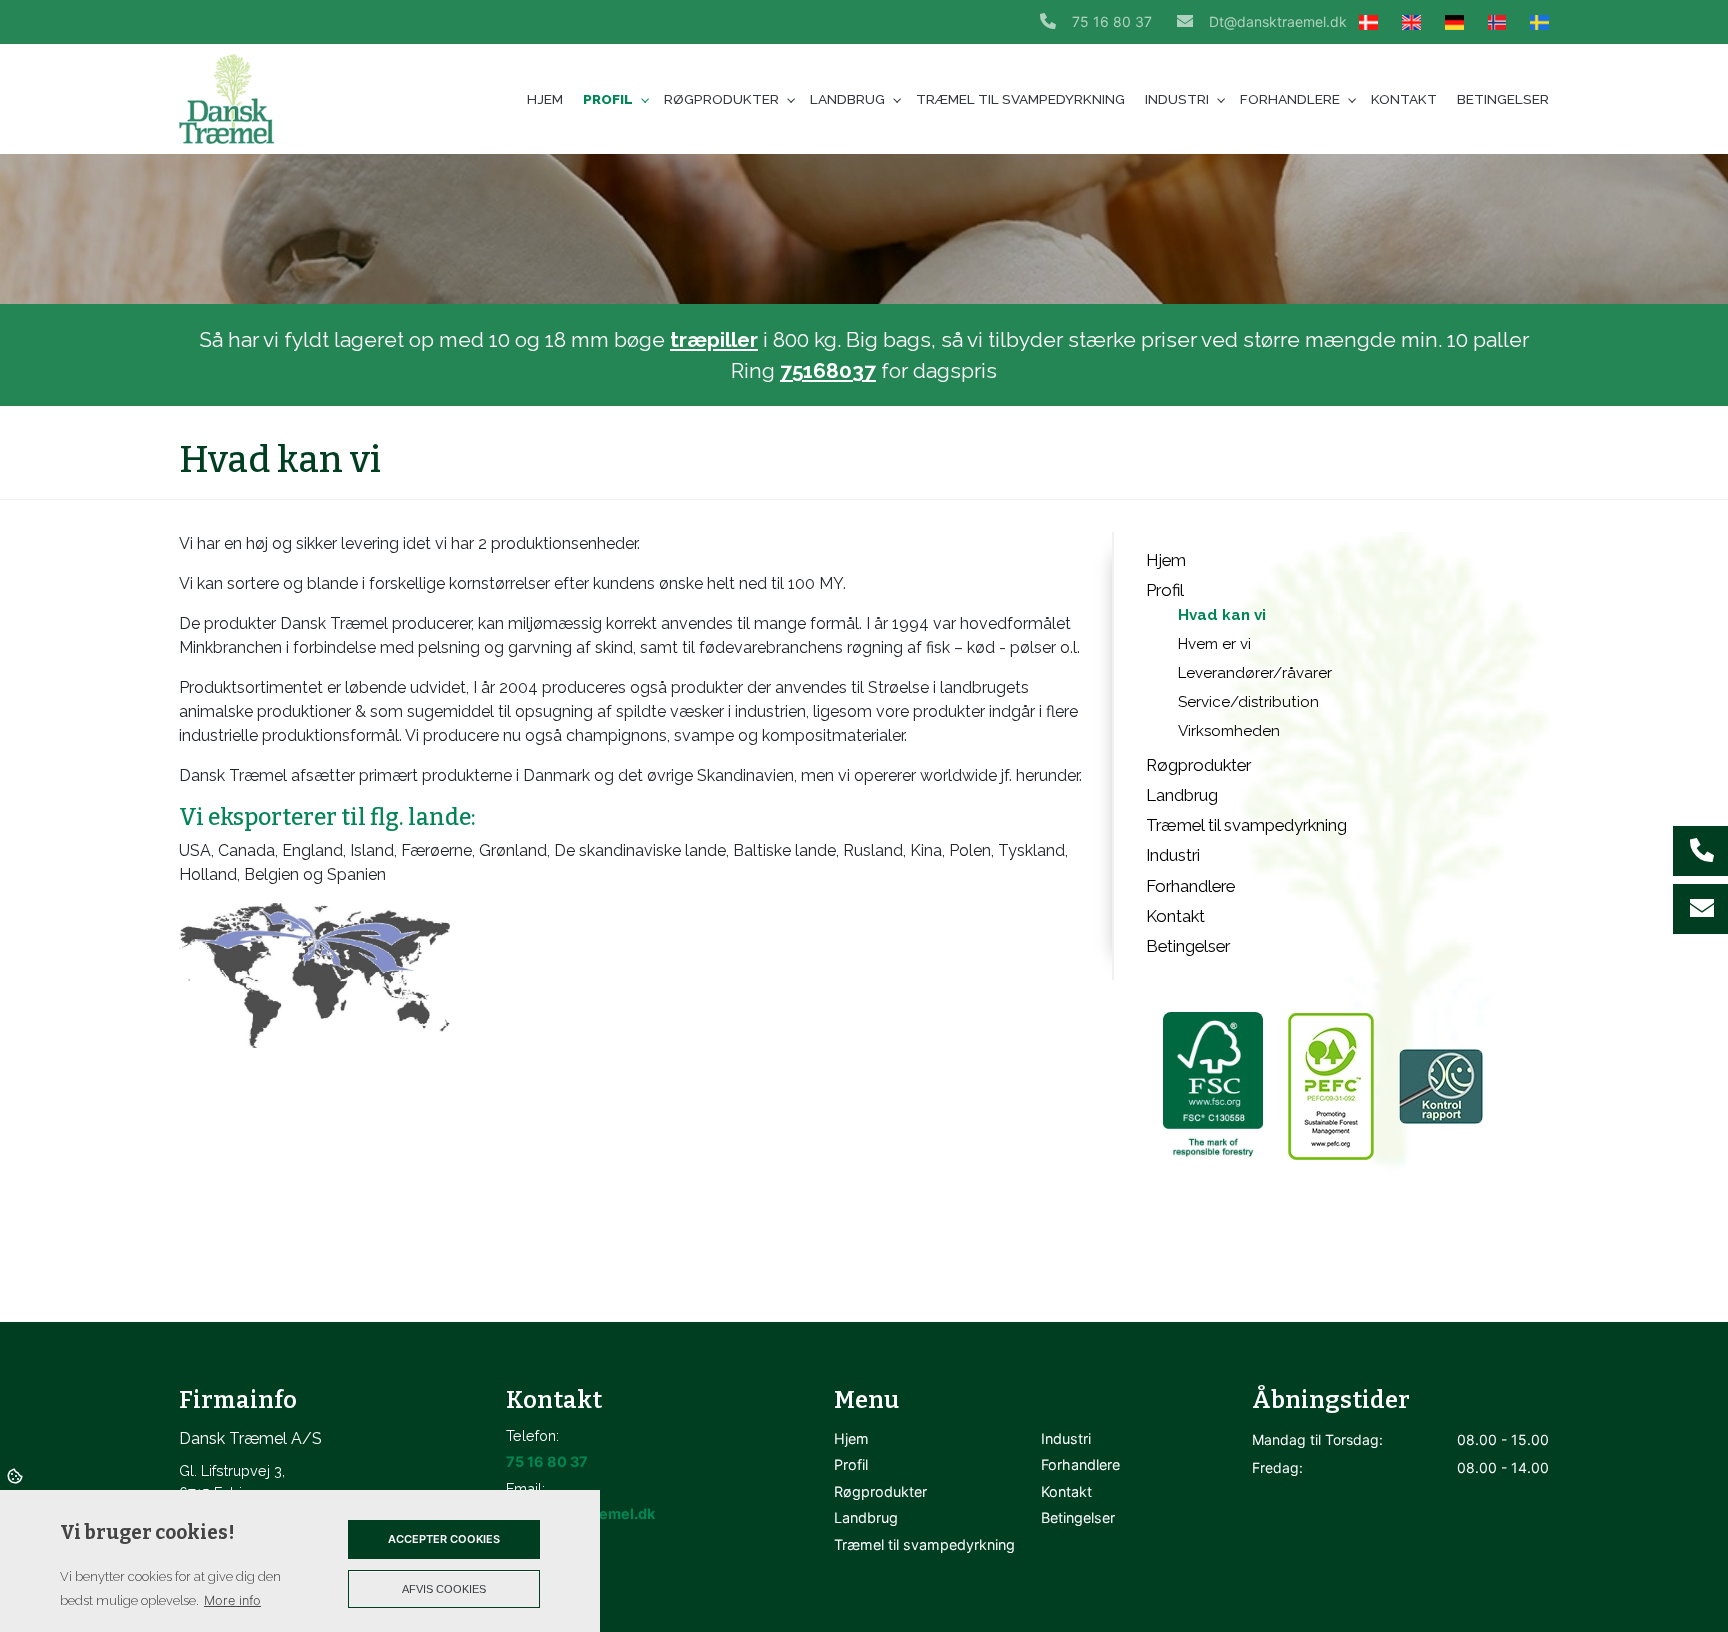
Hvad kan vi (1222, 615)
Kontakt (1175, 916)
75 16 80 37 (1112, 21)
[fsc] (1210, 1086)
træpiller (714, 339)
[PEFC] (1329, 1086)
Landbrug (1182, 795)
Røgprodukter (1198, 765)
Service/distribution (1248, 702)
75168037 (828, 370)
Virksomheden (1229, 731)
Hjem (1166, 560)
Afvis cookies (444, 1589)
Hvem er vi (1214, 644)
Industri (1173, 855)
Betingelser (1188, 946)
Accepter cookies (444, 1539)
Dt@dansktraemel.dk (1278, 21)
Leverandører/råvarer (1255, 673)
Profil (1165, 590)
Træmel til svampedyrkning (1246, 825)
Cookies (16, 1475)
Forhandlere (1190, 886)
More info (232, 1600)
